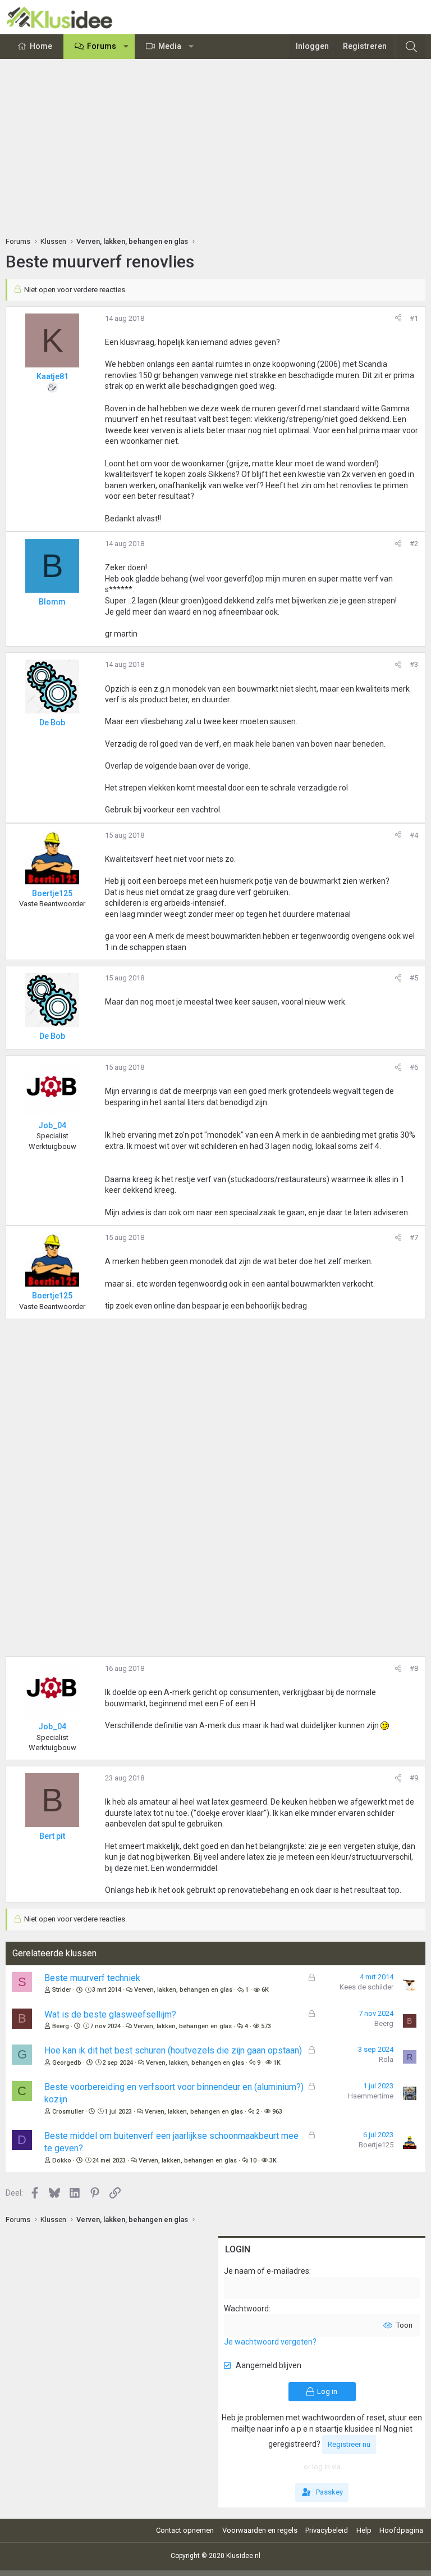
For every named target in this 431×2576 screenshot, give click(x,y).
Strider (62, 1990)
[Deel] (398, 319)
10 (253, 2161)
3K (273, 2161)
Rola (386, 2059)
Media (170, 46)
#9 (414, 1778)
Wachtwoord (246, 2309)
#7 (414, 1237)
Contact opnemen (185, 2530)
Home (41, 46)
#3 (414, 664)
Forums (102, 46)
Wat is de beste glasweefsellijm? (110, 2014)
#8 (414, 1668)
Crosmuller (68, 2112)
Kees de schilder (366, 1987)
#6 (414, 1067)
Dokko (62, 2161)
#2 (414, 544)
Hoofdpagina (401, 2530)
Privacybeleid (327, 2530)
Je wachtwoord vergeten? (270, 2342)
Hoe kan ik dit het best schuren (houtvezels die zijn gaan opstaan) (173, 2050)
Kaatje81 (52, 376)
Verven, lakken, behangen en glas (183, 1990)
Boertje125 (376, 2145)
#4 (414, 835)
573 (266, 2026)
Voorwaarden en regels (260, 2530)
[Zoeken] (411, 47)
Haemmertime (371, 2096)
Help (364, 2530)
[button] (126, 47)
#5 (414, 978)
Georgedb (67, 2063)
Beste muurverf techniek (92, 1978)
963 (277, 2112)
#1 (414, 318)
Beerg (61, 2026)
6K (265, 1990)
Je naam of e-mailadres (267, 2271)
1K (277, 2063)
